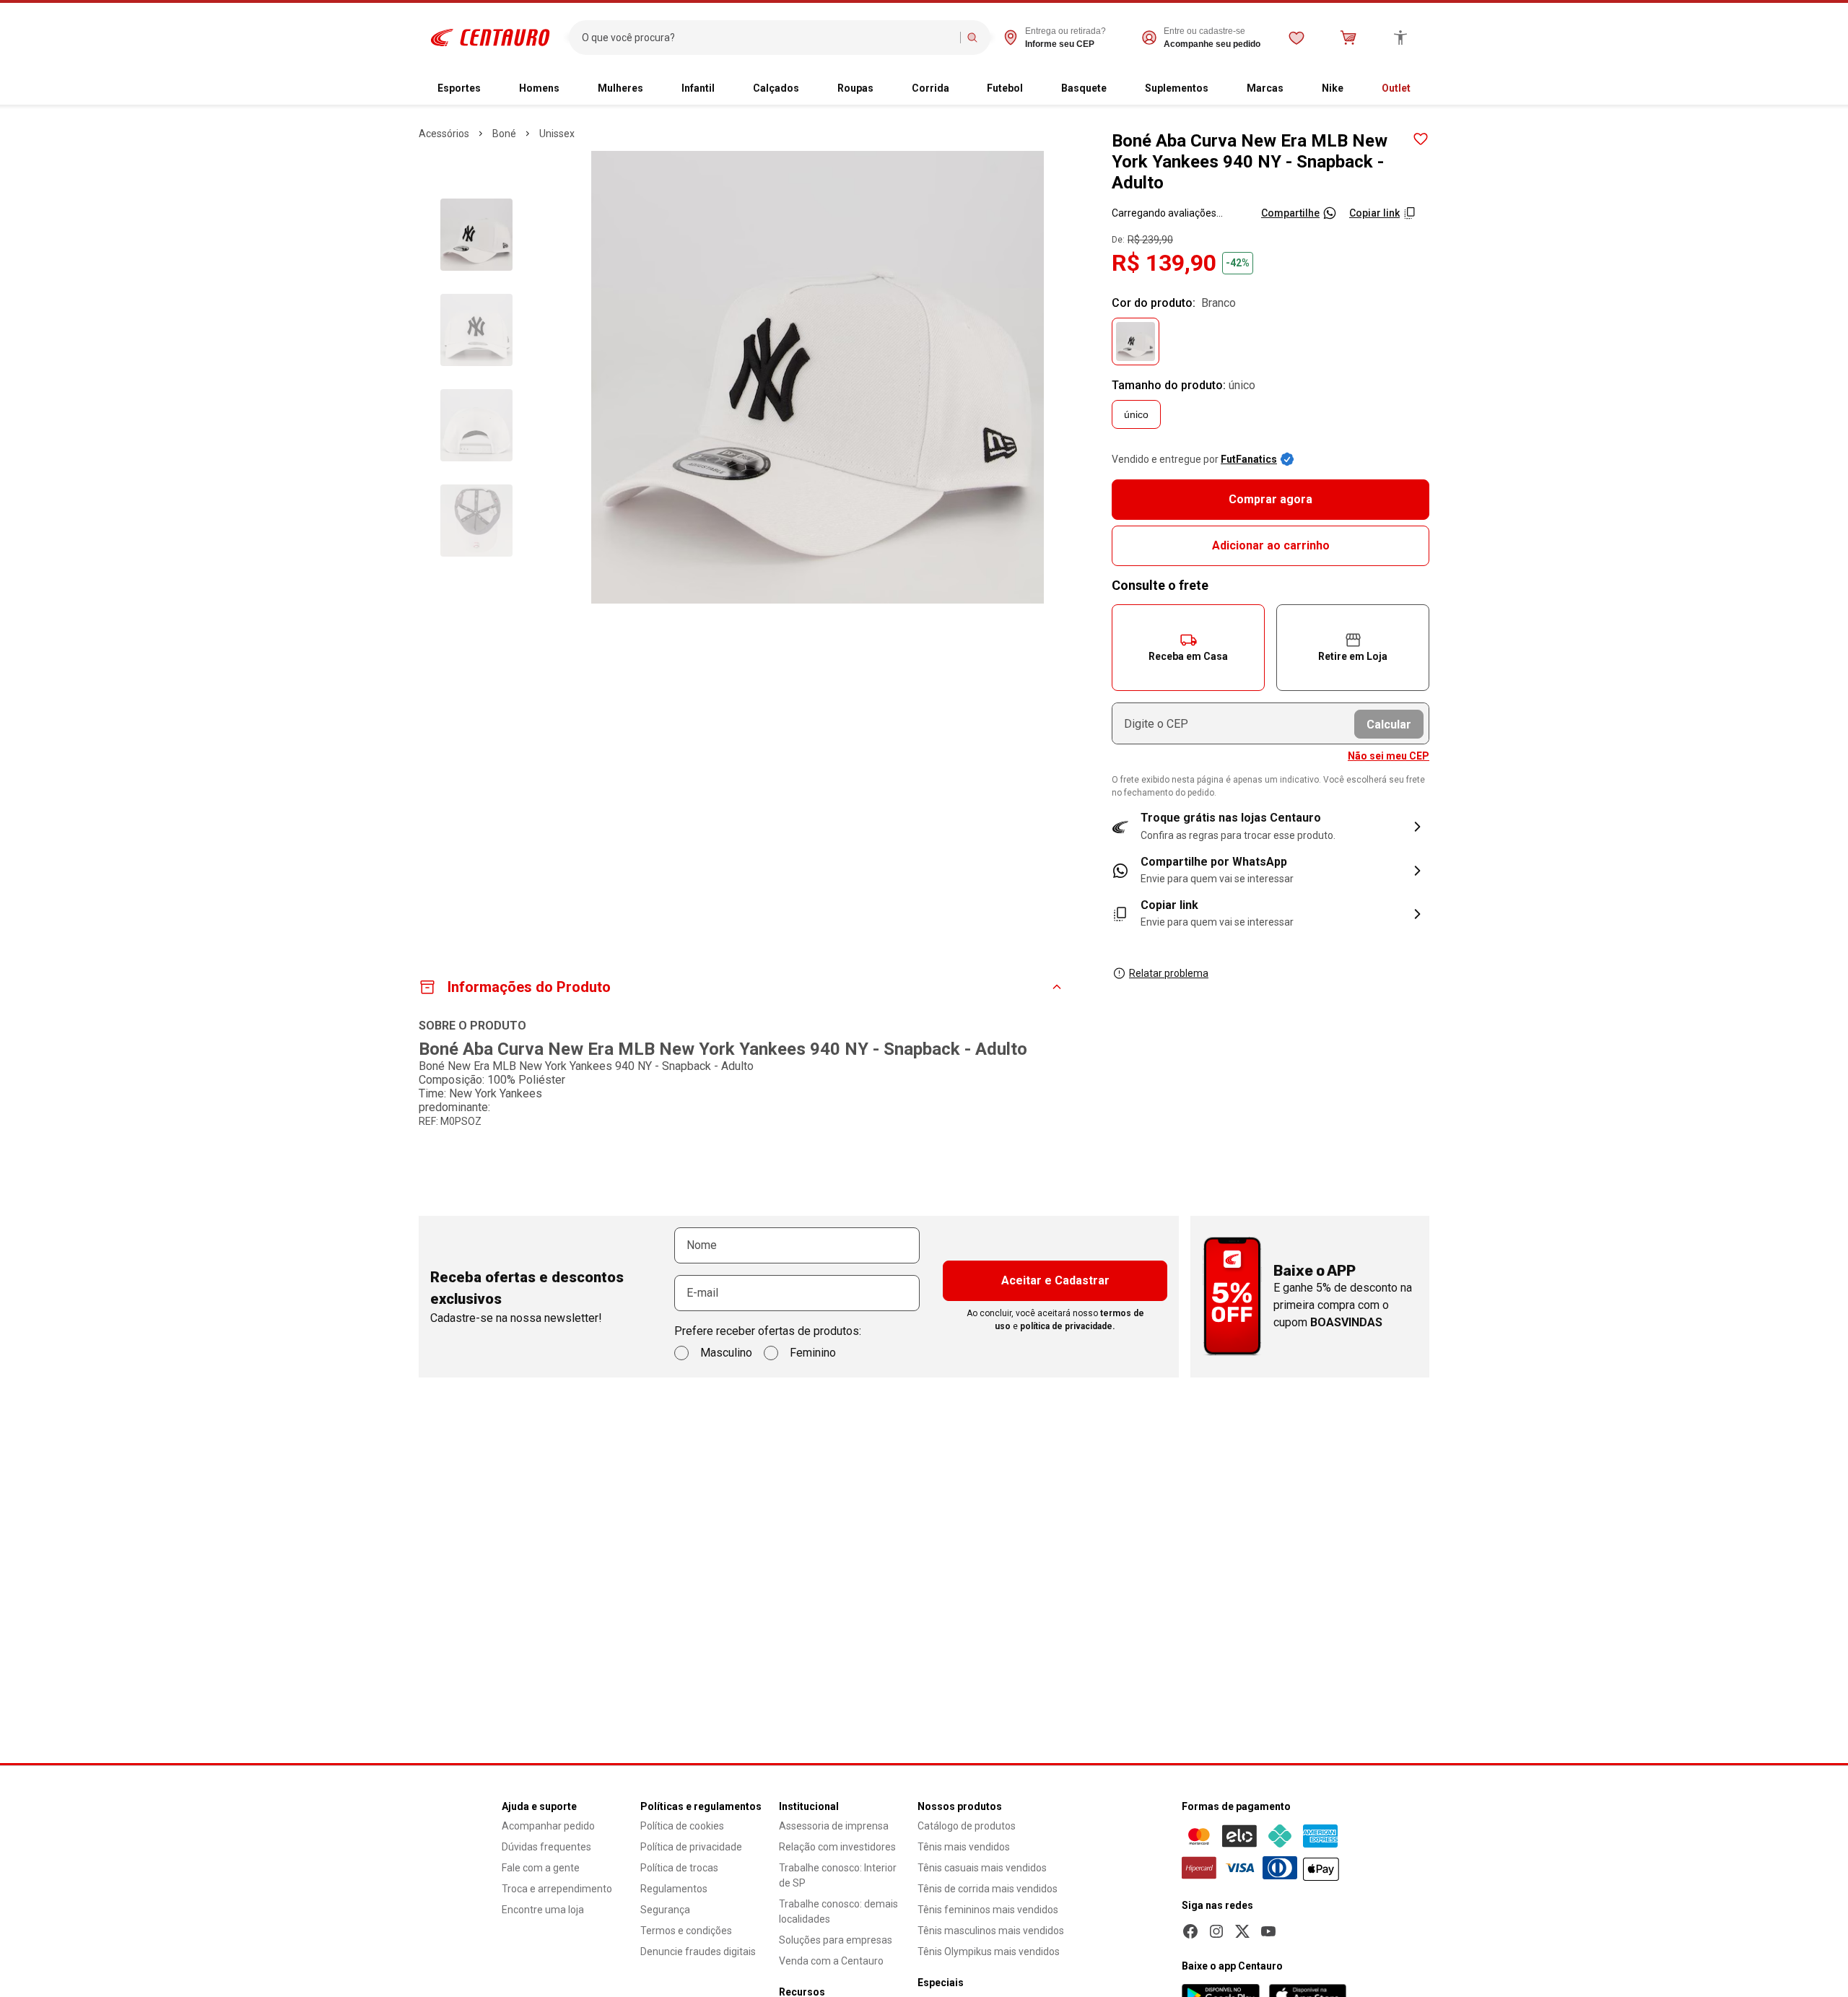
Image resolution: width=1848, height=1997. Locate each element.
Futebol (1005, 88)
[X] (1242, 1931)
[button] (1188, 648)
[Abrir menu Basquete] (1118, 89)
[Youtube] (1268, 1931)
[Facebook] (1190, 1931)
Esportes (459, 88)
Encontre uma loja (543, 1910)
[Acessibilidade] (1400, 38)
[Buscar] (972, 38)
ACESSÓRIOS (444, 134)
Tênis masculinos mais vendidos (991, 1931)
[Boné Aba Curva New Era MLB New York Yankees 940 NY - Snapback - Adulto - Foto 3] (476, 425)
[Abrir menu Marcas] (1295, 89)
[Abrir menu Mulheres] (655, 89)
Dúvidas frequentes (546, 1847)
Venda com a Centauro (831, 1961)
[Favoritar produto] (1421, 139)
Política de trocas (679, 1868)
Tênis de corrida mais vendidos (988, 1889)
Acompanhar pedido (548, 1826)
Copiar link (1374, 213)
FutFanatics (1249, 459)
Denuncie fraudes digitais (698, 1952)
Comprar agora (1270, 499)
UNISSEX (557, 134)
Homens (539, 88)
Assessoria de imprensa (834, 1826)
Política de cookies (682, 1826)
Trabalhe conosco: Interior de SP (838, 1875)
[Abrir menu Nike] (1355, 89)
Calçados (776, 88)
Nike (1333, 88)
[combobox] (768, 38)
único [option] (1136, 414)
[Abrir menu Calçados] (811, 89)
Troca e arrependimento (557, 1889)
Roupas (855, 88)
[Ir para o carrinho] (1348, 38)
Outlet (1396, 88)
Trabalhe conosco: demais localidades (838, 1911)
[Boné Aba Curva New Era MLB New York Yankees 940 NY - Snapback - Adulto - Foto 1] (476, 235)
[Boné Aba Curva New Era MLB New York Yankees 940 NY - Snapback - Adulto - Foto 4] (476, 521)
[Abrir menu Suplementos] (1220, 89)
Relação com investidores (837, 1847)
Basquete (1084, 88)
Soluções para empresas (836, 1940)
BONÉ (504, 134)
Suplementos (1177, 88)
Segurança (665, 1910)
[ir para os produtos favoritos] (1296, 38)
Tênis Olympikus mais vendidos (989, 1952)
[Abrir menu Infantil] (726, 89)
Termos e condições (686, 1931)
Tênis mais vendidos (964, 1847)
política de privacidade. (1068, 1326)
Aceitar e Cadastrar (1055, 1280)
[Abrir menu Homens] (571, 89)
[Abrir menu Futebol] (1034, 89)
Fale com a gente (541, 1868)
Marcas (1265, 88)
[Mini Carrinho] (1348, 38)
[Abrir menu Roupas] (885, 89)
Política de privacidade (691, 1847)
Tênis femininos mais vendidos (988, 1910)
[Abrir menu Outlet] (1422, 89)
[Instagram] (1216, 1931)
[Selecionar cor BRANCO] (1136, 341)
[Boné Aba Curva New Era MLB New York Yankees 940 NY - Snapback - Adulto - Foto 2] (476, 330)
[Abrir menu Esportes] (492, 89)
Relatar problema (1169, 973)
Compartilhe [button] (1290, 213)
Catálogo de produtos (967, 1826)
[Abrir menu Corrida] (961, 89)
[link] (1270, 871)
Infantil (698, 88)
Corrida (930, 88)
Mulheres (620, 88)
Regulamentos (674, 1889)
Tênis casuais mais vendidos (982, 1868)
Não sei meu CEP (1389, 756)
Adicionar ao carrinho (1271, 545)
